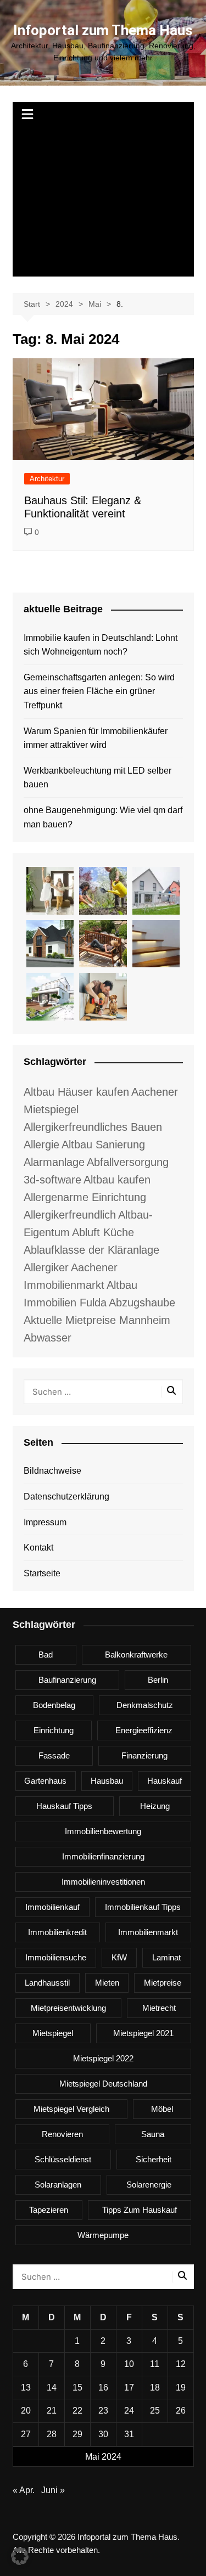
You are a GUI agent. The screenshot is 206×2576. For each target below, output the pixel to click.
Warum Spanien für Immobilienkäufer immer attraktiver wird (96, 738)
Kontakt (38, 1548)
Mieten (107, 1983)
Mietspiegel (53, 2033)
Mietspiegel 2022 (103, 2058)
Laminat (166, 1957)
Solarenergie (149, 2185)
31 (129, 2434)
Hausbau (107, 1781)
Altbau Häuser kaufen (76, 1092)
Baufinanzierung (67, 1680)
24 (129, 2411)
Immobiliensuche (56, 1957)
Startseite (42, 1573)
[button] (20, 2556)
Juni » (53, 2490)
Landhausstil (47, 1983)
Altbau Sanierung (103, 1145)
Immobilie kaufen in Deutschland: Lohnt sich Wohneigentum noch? (101, 645)
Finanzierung (144, 1755)
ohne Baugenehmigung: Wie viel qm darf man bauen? (103, 817)
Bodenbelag (54, 1705)
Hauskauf (165, 1781)
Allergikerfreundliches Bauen (93, 1127)
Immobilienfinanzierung (103, 1856)
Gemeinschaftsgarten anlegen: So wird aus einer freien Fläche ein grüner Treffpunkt (99, 691)
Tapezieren (49, 2210)
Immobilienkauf (52, 1907)
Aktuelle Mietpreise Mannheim (97, 1320)
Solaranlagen (58, 2185)
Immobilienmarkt (148, 1932)
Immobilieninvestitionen (103, 1882)
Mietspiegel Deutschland (103, 2084)
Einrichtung (54, 1730)
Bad (46, 1655)
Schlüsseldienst (63, 2159)
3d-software (52, 1180)
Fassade (54, 1755)
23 (103, 2411)
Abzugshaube (142, 1303)
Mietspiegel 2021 (143, 2033)
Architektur (47, 479)
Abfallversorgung (128, 1162)
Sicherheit (154, 2159)
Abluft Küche (103, 1232)
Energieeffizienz (144, 1730)
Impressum (45, 1522)
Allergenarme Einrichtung (85, 1197)
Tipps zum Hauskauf (140, 2210)
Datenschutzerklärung (66, 1496)
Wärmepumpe (103, 2235)
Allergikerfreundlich (70, 1215)
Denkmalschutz (145, 1705)
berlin (158, 1680)
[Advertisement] (103, 202)
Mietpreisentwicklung (68, 2008)
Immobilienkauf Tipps (143, 1907)
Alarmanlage (54, 1162)
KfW (119, 1957)
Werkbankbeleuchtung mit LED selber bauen (98, 778)
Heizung (155, 1806)
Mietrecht (159, 2008)
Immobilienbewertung (103, 1831)
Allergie (41, 1145)
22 (77, 2411)
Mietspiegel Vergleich (71, 2109)
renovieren (62, 2134)
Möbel (162, 2109)
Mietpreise (163, 1983)
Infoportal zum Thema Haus (103, 30)
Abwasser (48, 1338)
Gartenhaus (45, 1781)
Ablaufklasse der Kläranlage (91, 1250)
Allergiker (46, 1267)
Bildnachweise (52, 1471)
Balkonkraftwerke (136, 1655)
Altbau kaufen (117, 1180)
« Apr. (24, 2490)
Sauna (153, 2134)
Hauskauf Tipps (64, 1806)
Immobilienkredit (57, 1932)
